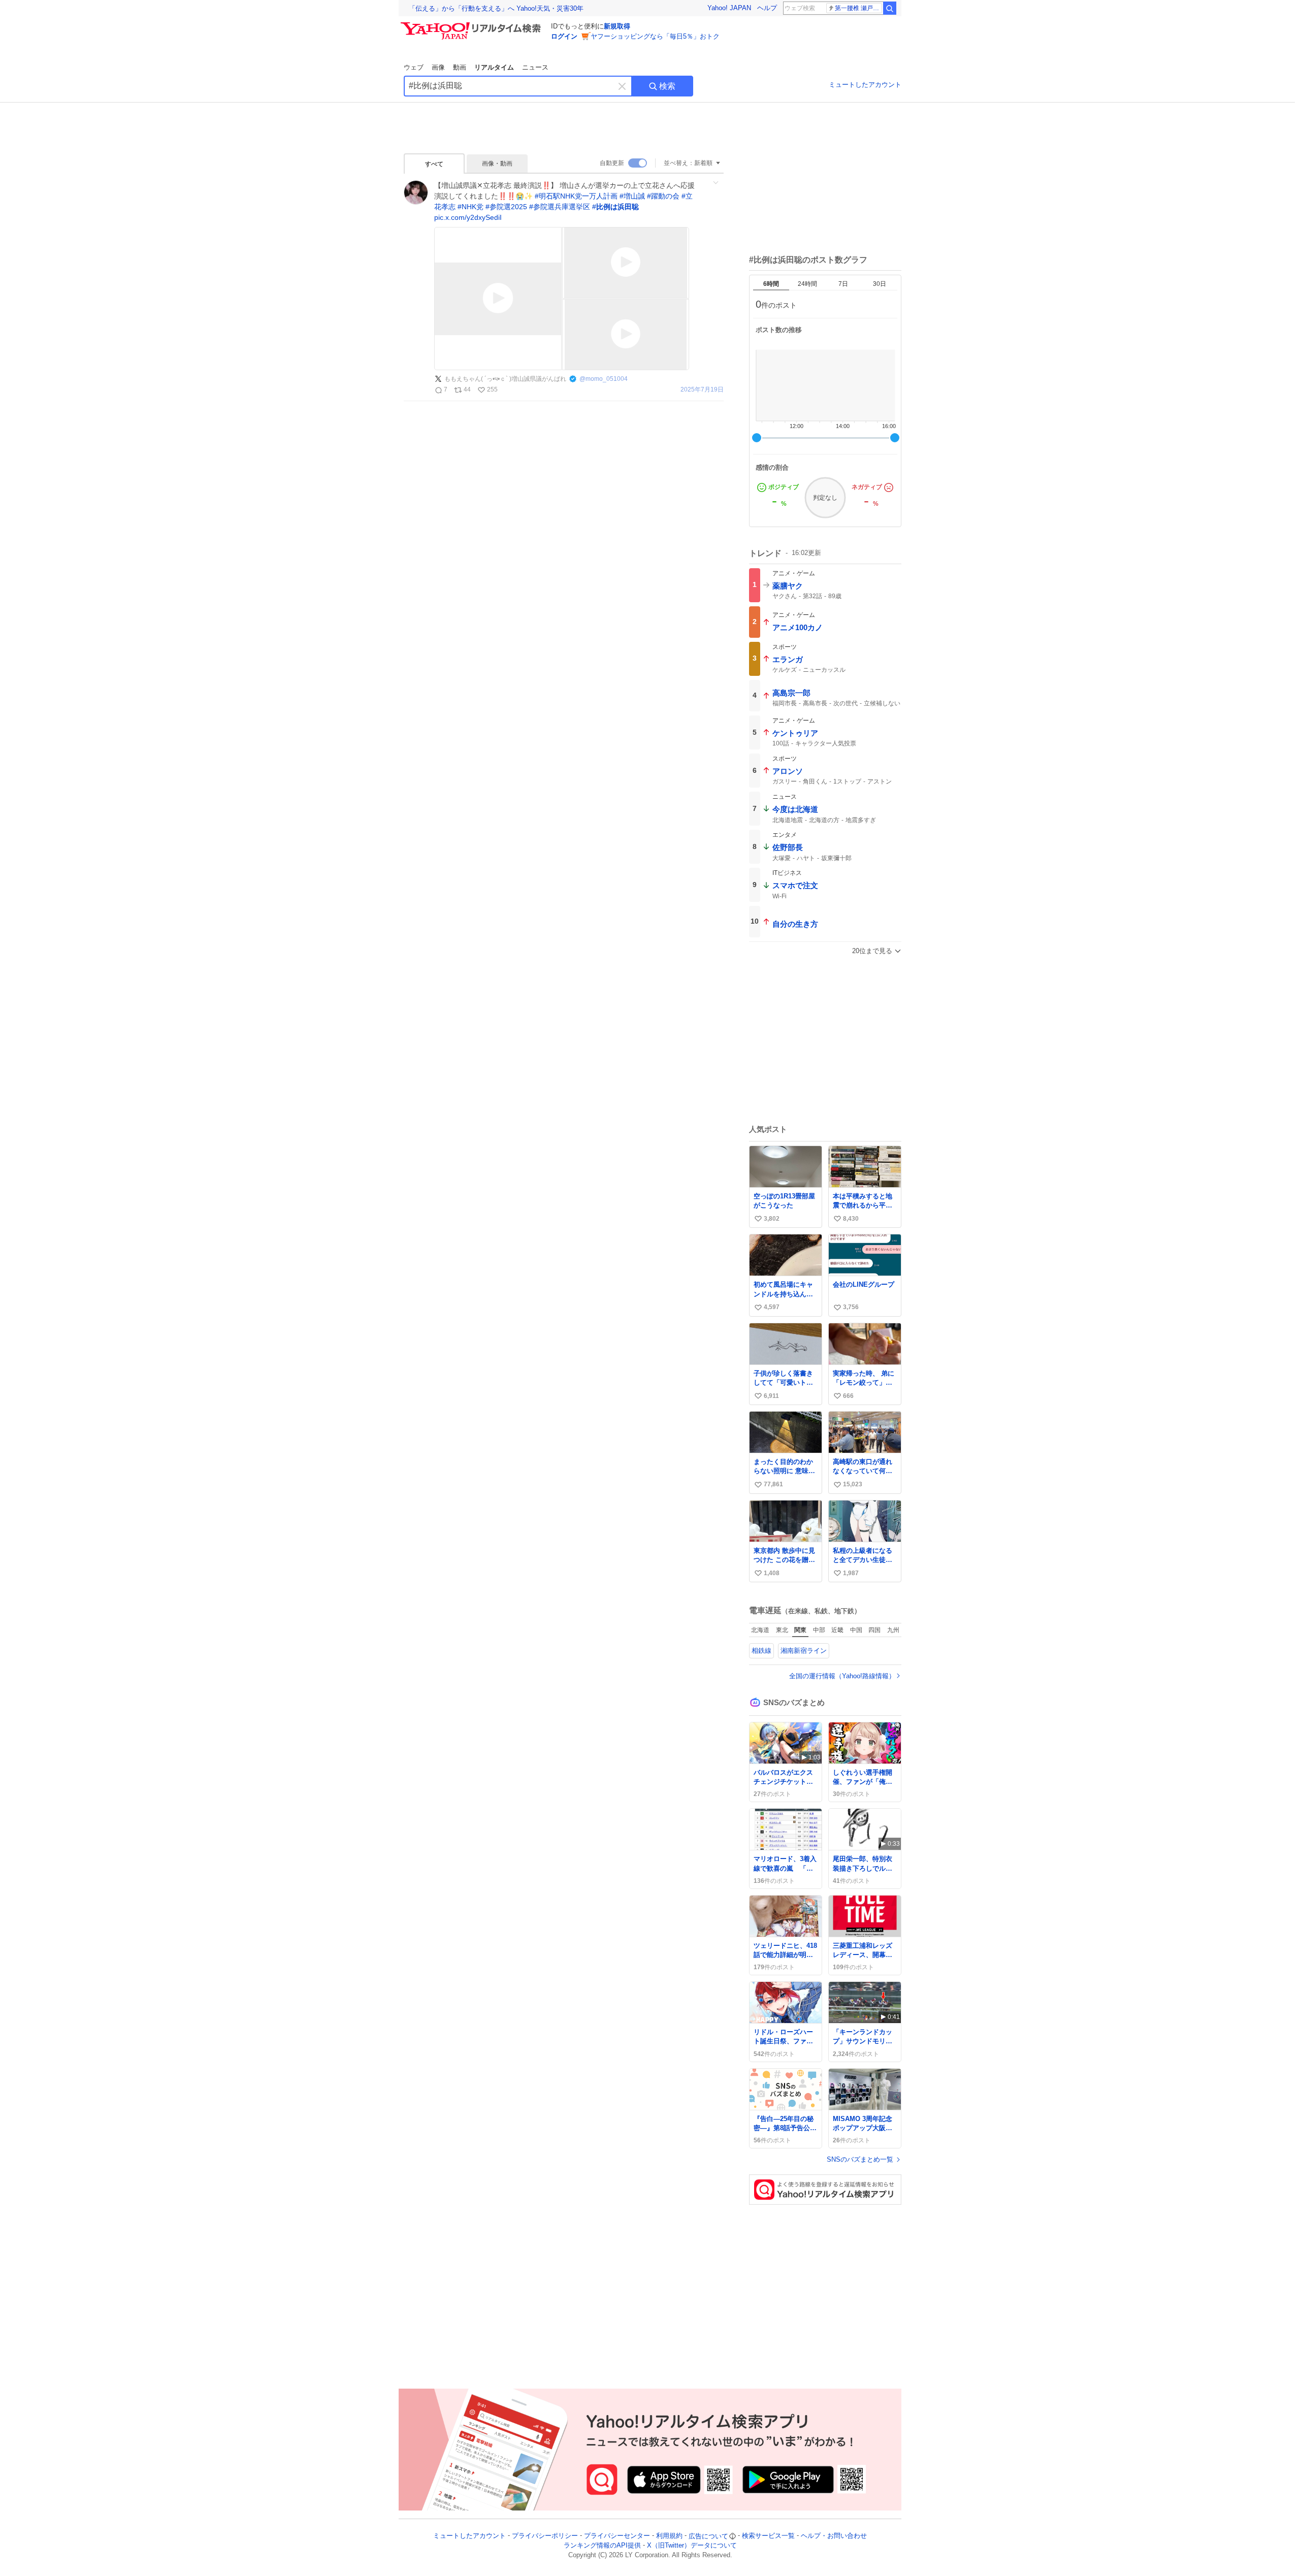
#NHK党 (470, 207)
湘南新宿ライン (804, 1651)
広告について (708, 2536)
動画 (460, 67)
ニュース (535, 67)
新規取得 (617, 26)
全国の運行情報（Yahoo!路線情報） (842, 1676)
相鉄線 (761, 1651)
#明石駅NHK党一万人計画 (576, 196)
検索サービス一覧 (768, 2536)
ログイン (564, 36)
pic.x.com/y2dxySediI (468, 217)
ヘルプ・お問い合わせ (834, 2536)
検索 (667, 86)
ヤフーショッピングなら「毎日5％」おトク (655, 36)
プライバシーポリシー (545, 2536)
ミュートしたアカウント (865, 85)
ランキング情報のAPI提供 (602, 2546)
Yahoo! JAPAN (729, 8)
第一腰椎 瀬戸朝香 (858, 8)
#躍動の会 (663, 196)
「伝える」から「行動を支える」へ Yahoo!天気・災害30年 (496, 8)
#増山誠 (632, 196)
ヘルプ (767, 8)
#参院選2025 (506, 207)
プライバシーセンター (617, 2536)
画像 (438, 67)
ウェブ (414, 67)
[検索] (890, 8)
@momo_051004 (604, 379)
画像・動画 (497, 164)
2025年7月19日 (702, 390)
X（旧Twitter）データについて (692, 2546)
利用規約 (669, 2536)
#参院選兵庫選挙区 (560, 207)
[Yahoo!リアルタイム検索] (472, 25)
